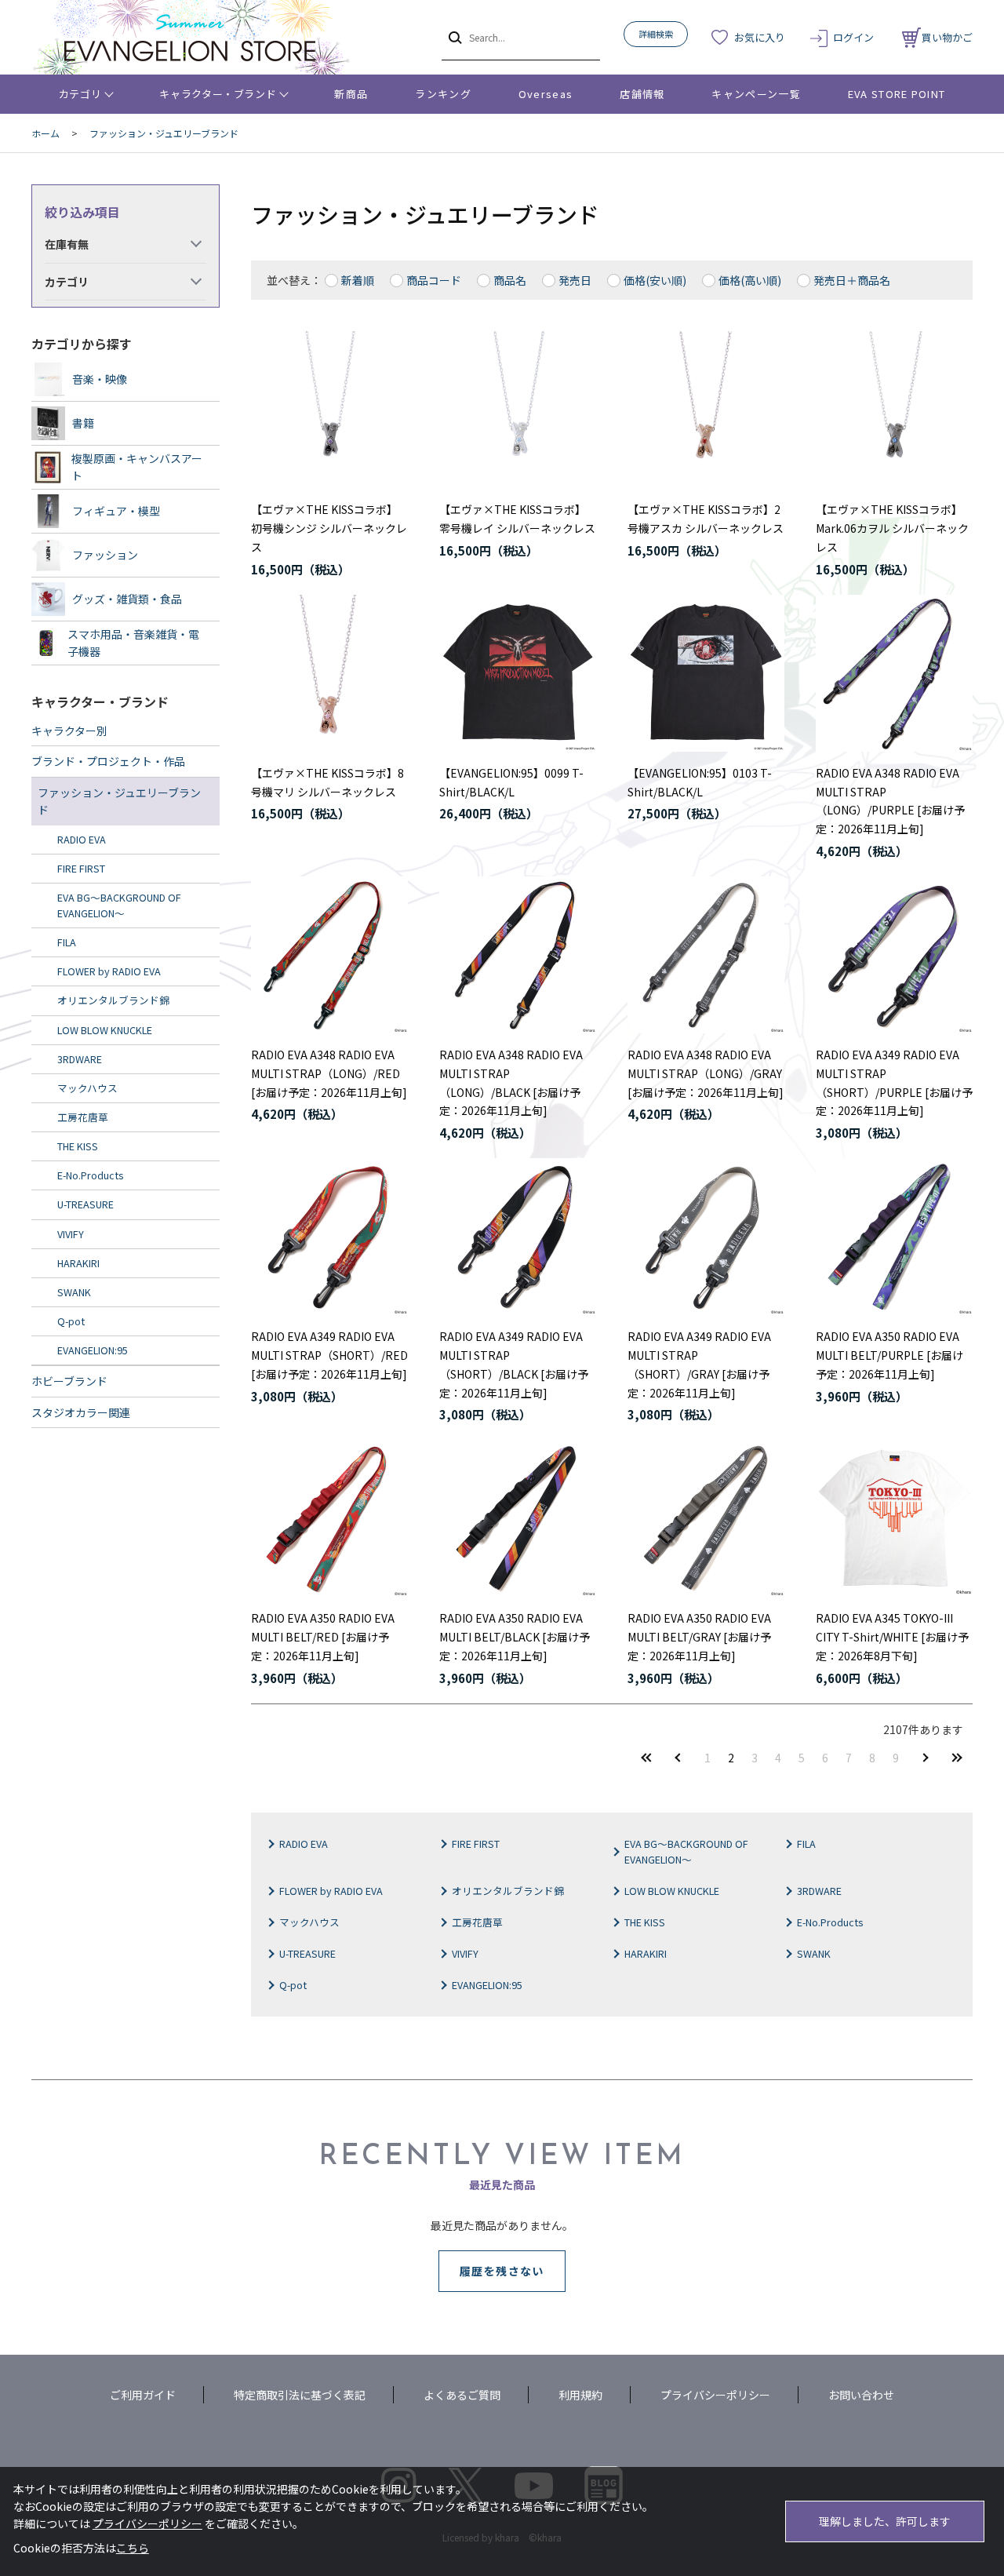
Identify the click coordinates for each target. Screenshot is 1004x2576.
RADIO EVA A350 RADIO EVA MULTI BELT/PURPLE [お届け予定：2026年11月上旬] (889, 1355)
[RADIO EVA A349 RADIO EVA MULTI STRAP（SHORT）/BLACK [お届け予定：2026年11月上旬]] (518, 1237)
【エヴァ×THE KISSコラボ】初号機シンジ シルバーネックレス (329, 528)
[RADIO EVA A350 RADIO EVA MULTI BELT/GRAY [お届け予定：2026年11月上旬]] (706, 1518)
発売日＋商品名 (852, 280)
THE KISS (645, 1922)
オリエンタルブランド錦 (508, 1891)
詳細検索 (656, 34)
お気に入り (760, 37)
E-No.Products (830, 1922)
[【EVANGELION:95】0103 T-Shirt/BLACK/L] (706, 673)
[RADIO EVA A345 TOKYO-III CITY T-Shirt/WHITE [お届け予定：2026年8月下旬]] (894, 1518)
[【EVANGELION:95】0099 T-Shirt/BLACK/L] (518, 673)
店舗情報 (642, 94)
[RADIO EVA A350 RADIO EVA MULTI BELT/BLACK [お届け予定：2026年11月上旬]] (518, 1518)
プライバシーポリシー (715, 2395)
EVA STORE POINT (897, 94)
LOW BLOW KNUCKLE (672, 1891)
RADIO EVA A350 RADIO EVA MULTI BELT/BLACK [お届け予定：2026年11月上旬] (515, 1637)
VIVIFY (465, 1953)
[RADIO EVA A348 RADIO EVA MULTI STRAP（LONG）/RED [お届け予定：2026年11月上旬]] (329, 955)
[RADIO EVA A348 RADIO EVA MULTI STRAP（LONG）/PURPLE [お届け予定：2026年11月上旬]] (894, 673)
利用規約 (580, 2395)
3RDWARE (819, 1891)
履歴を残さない (502, 2271)
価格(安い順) (655, 280)
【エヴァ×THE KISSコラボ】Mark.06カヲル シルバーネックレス (892, 528)
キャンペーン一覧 (756, 94)
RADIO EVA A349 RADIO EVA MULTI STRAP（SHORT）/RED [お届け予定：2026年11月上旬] (329, 1355)
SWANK (814, 1953)
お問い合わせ (861, 2395)
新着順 (358, 280)
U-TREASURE (307, 1953)
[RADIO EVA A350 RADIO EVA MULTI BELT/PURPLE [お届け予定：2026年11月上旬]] (894, 1237)
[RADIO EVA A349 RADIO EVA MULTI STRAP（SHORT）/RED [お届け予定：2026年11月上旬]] (329, 1237)
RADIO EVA (304, 1844)
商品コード (434, 280)
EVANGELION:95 (487, 1985)
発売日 (575, 280)
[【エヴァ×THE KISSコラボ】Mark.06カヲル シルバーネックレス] (894, 410)
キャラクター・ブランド (218, 94)
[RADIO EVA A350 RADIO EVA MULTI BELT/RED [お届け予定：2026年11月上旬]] (329, 1518)
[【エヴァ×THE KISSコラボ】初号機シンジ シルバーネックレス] (329, 410)
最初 (646, 1757)
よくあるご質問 (462, 2395)
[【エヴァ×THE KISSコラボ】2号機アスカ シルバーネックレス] (706, 410)
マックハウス (309, 1922)
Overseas (546, 94)
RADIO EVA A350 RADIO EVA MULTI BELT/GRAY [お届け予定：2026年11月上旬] (699, 1637)
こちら (133, 2548)
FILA (806, 1844)
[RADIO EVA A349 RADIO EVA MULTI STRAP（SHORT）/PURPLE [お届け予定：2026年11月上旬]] (894, 955)
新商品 (351, 94)
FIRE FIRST (476, 1844)
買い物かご (947, 37)
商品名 (510, 280)
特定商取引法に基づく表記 (300, 2395)
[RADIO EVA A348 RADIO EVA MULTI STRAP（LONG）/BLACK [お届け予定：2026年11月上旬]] (518, 955)
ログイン (853, 37)
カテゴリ (80, 94)
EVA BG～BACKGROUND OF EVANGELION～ (686, 1851)
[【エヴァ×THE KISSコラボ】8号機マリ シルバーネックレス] (329, 673)
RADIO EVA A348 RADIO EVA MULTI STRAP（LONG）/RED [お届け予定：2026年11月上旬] (329, 1073)
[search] (454, 37)
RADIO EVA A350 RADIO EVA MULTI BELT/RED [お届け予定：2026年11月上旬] (323, 1637)
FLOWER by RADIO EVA (331, 1891)
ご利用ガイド (143, 2395)
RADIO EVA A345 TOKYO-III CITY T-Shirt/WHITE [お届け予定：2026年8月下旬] (892, 1637)
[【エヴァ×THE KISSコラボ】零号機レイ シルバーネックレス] (518, 410)
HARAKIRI (646, 1953)
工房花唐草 (477, 1922)
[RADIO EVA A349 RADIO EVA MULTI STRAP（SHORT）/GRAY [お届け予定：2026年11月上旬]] (706, 1237)
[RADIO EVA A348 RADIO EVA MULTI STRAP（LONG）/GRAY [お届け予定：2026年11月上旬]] (706, 955)
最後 (957, 1757)
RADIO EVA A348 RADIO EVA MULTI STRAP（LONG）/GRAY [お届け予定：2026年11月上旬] (706, 1073)
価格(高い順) (750, 280)
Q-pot (293, 1985)
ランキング (443, 94)
